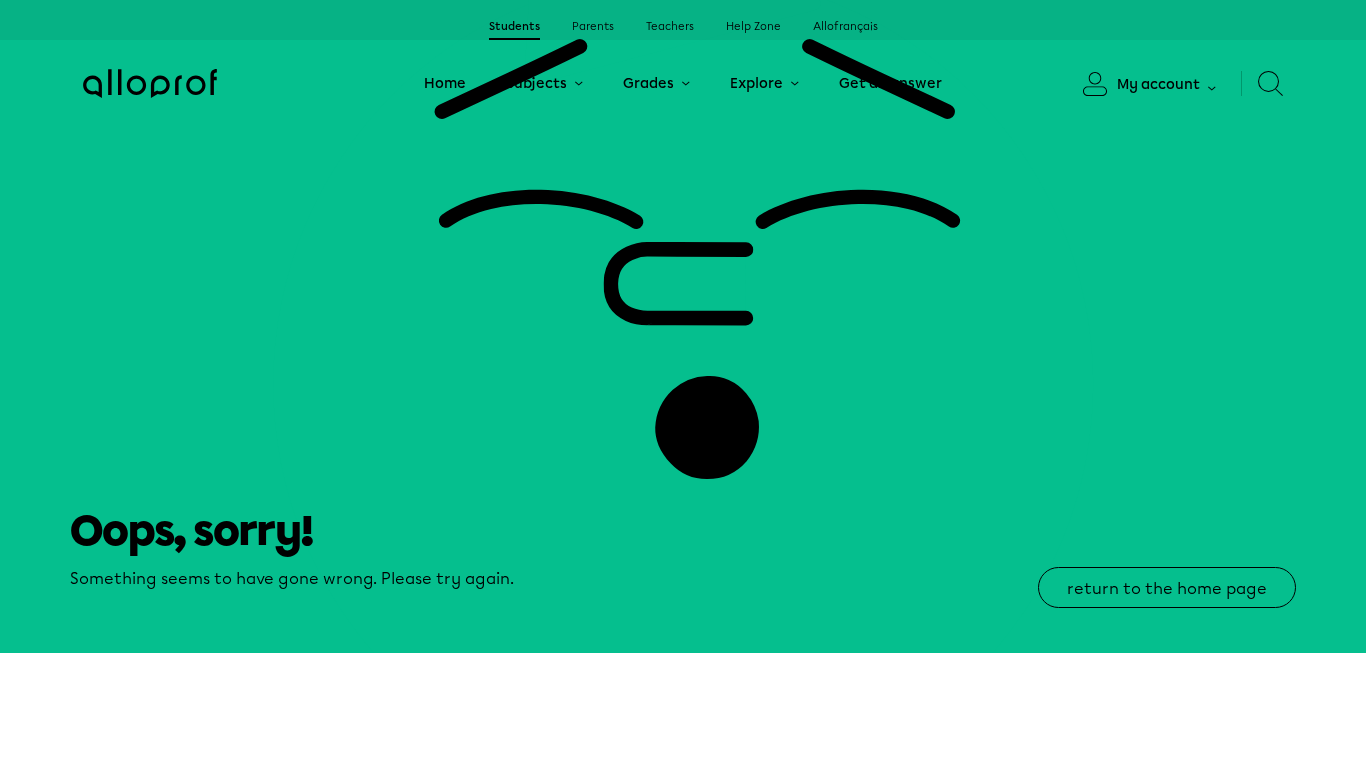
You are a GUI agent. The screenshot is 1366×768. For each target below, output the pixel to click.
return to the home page (1167, 588)
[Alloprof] (150, 83)
